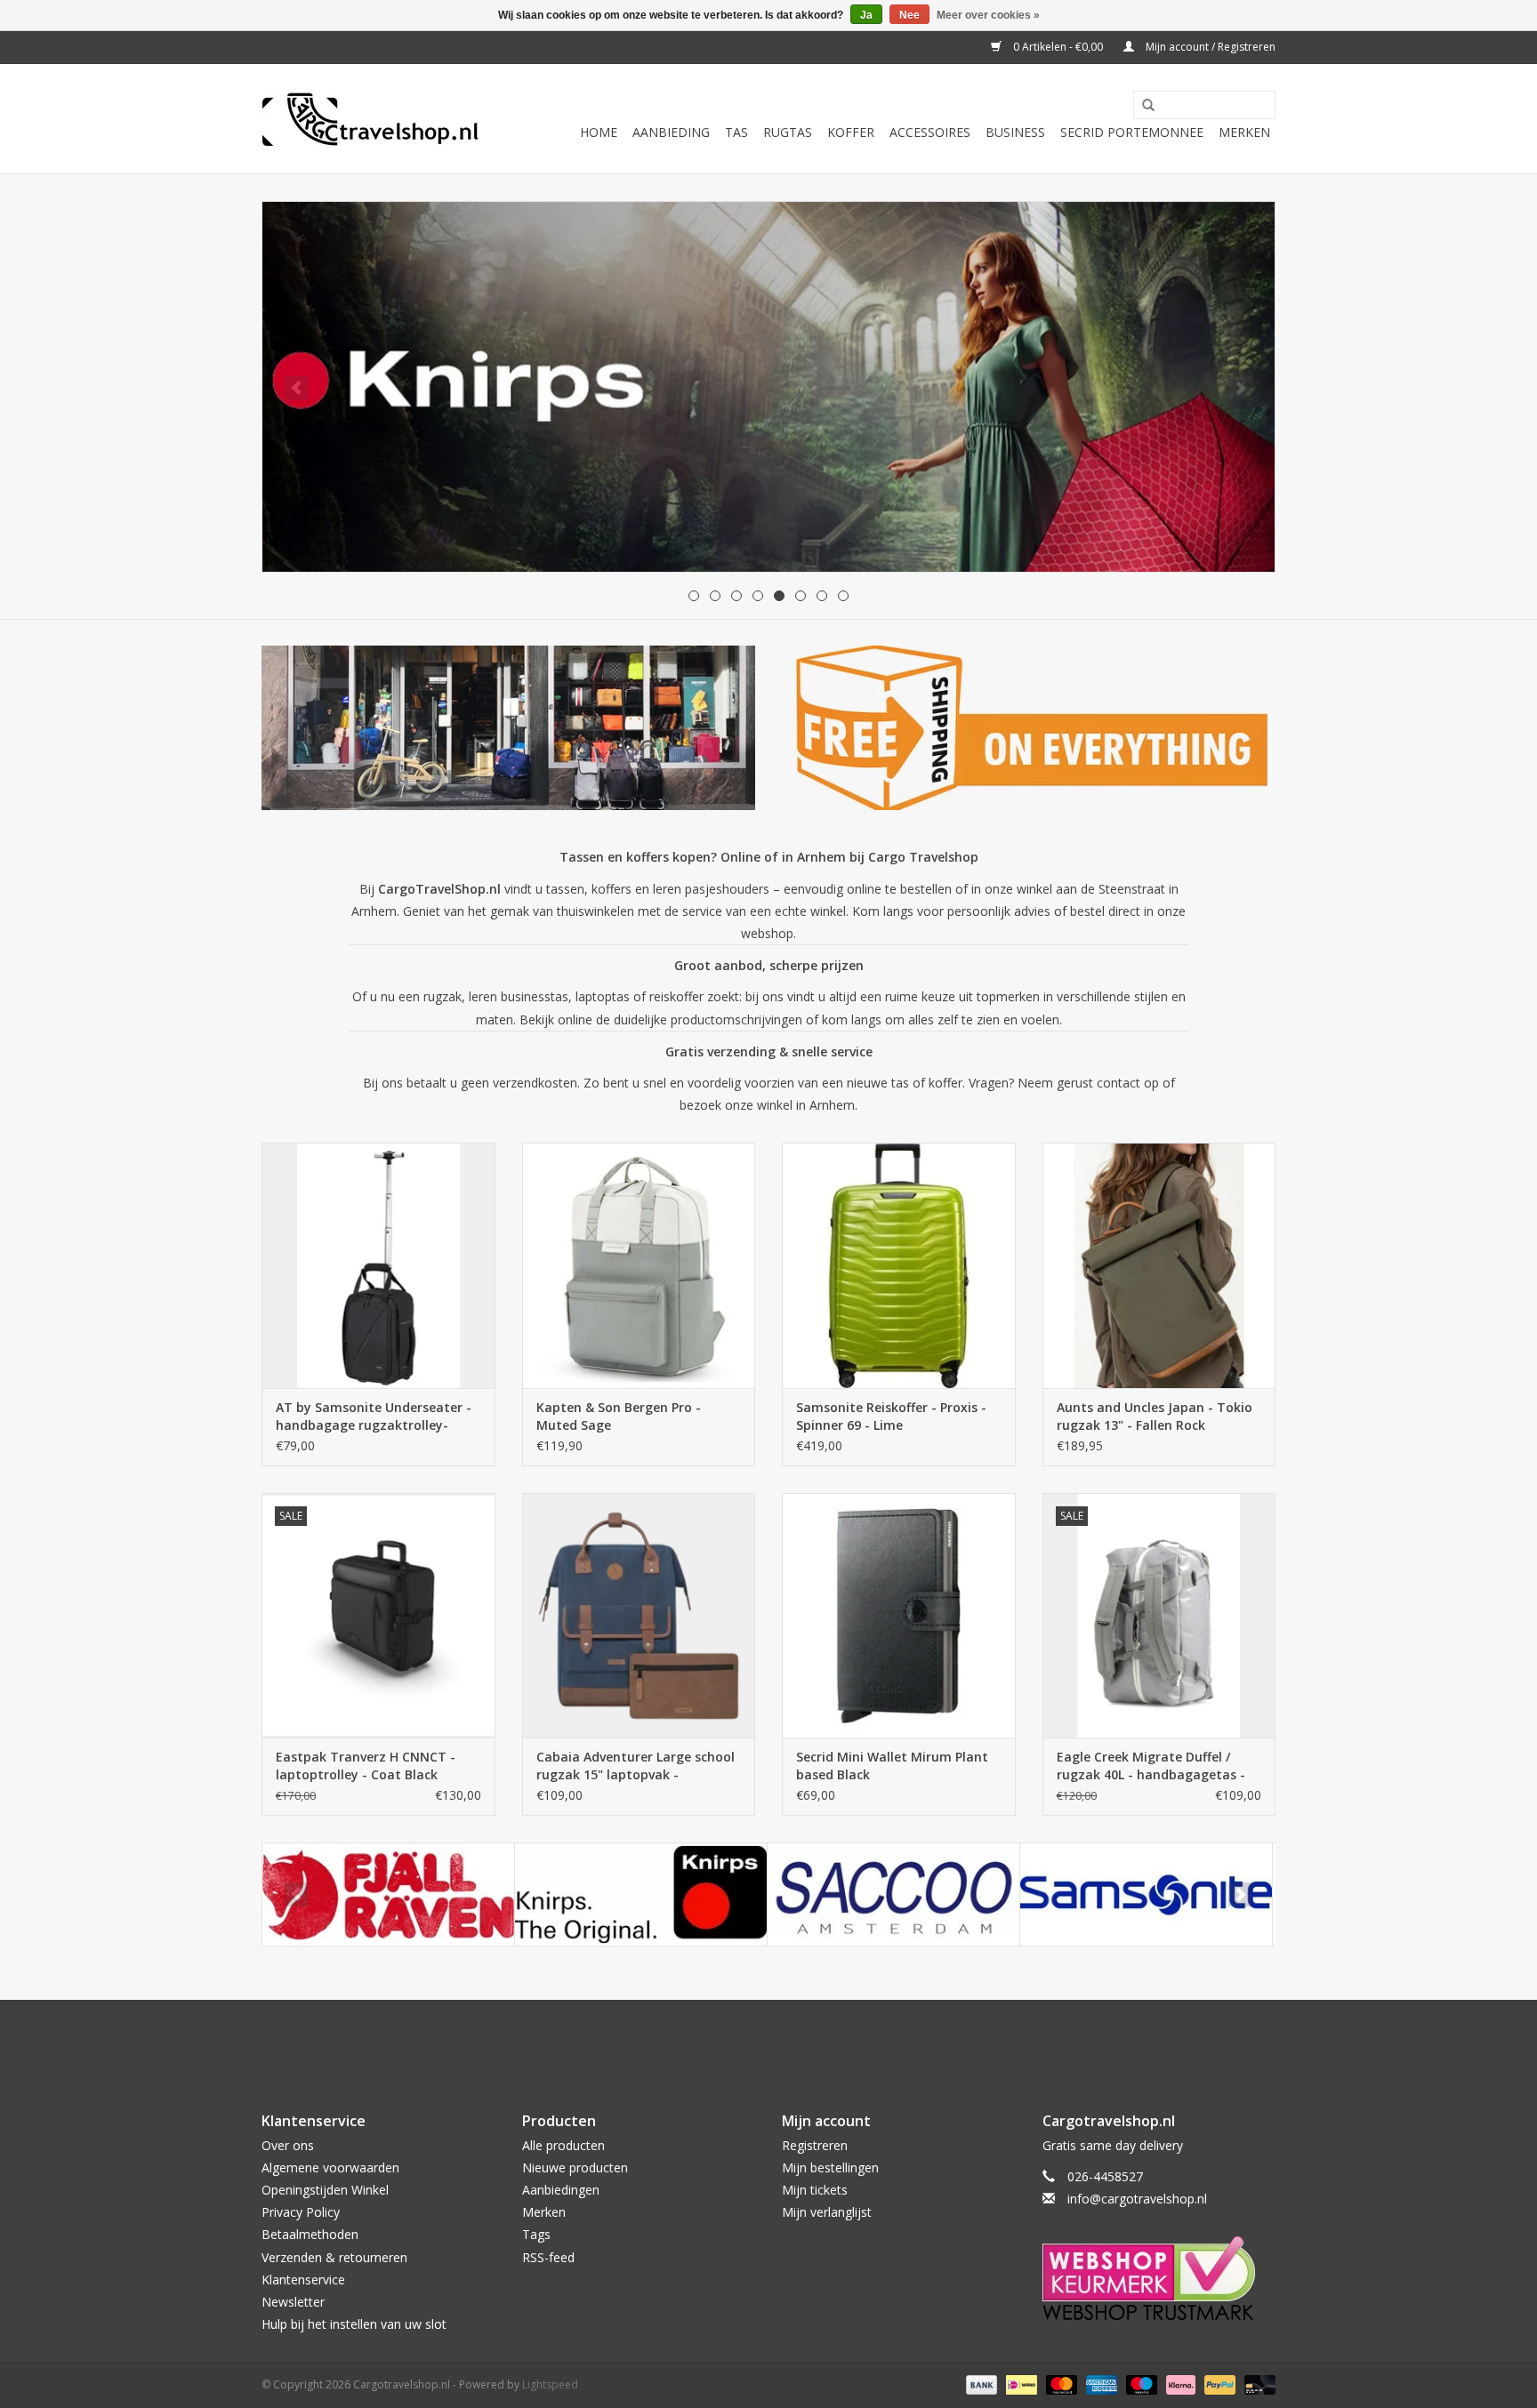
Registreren (815, 2145)
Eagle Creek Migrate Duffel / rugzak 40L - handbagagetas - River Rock (1151, 1766)
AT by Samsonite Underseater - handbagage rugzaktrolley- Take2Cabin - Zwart (374, 1417)
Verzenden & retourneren (334, 2257)
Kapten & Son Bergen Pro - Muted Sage (619, 1416)
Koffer (851, 132)
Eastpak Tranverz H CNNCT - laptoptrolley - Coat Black (366, 1766)
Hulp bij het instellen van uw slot (354, 2324)
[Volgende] (1240, 388)
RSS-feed (548, 2257)
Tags (536, 2234)
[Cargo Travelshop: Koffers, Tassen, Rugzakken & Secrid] (370, 119)
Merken (1244, 132)
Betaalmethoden (310, 2234)
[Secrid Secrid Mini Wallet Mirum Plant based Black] (899, 1615)
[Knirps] (641, 1894)
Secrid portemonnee (1132, 132)
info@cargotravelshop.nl (1137, 2199)
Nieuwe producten (575, 2167)
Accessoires (930, 132)
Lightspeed (550, 2384)
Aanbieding (671, 132)
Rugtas (788, 132)
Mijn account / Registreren (1209, 47)
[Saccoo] (893, 1894)
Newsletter (293, 2302)
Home (599, 132)
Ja (866, 15)
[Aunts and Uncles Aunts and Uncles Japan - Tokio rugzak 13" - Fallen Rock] (1159, 1265)
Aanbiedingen (561, 2190)
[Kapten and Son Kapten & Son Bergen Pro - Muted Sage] (639, 1265)
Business (1015, 132)
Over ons (288, 2145)
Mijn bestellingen (830, 2167)
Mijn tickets (815, 2190)
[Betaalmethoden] (980, 2384)
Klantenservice (303, 2280)
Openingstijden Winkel (325, 2190)
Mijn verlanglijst (827, 2212)
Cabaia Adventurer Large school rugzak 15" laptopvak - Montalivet (636, 1766)
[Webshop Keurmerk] (1159, 2278)
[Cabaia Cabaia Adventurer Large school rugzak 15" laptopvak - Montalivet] (639, 1615)
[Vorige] (297, 388)
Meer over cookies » (988, 15)
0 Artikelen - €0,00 (1058, 47)
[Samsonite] (1146, 1894)
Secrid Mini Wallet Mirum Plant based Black (892, 1766)
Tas (736, 132)
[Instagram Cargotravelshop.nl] (785, 2041)
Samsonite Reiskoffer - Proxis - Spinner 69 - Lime (891, 1416)
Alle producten (563, 2145)
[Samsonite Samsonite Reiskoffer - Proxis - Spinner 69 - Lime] (899, 1265)
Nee (909, 15)
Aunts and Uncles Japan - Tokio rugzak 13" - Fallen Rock (1155, 1416)
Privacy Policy (301, 2212)
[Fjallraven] (388, 1894)
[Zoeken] (1142, 106)
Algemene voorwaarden (330, 2167)
